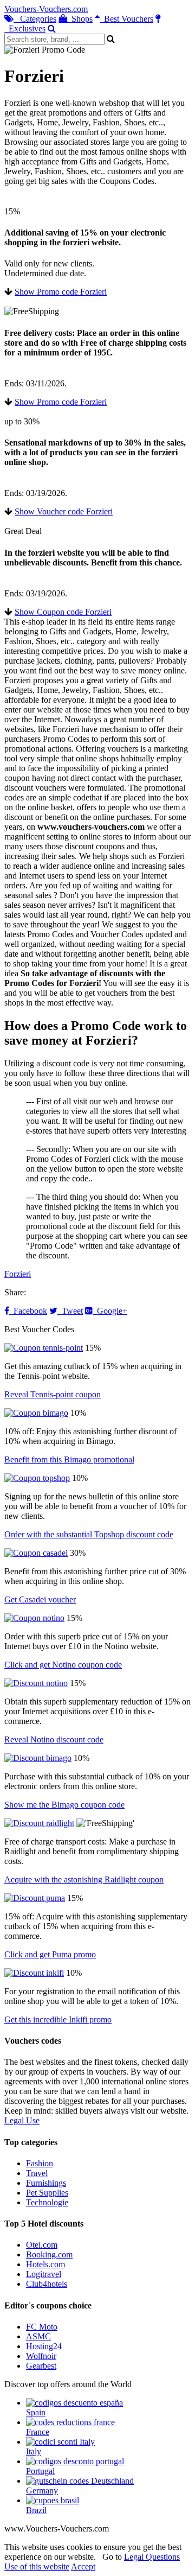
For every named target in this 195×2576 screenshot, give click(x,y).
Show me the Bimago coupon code (64, 1805)
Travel (37, 2173)
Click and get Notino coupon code (63, 1665)
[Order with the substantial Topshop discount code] (37, 1478)
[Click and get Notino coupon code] (34, 1618)
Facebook (28, 1311)
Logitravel (44, 2274)
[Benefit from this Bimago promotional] (36, 1413)
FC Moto (42, 2327)
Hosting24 (44, 2346)
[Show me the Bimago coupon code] (38, 1758)
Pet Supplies (47, 2193)
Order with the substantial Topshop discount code (89, 1534)
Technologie (47, 2202)
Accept (83, 2567)
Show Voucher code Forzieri (64, 511)
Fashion (40, 2163)
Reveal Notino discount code (54, 1739)
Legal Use (22, 2120)
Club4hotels (47, 2284)
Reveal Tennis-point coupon (53, 1394)
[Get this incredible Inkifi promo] (34, 1973)
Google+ (110, 1311)
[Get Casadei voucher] (36, 1553)
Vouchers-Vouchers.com (46, 9)
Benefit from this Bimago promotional (69, 1459)
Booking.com (49, 2254)
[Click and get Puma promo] (35, 1898)
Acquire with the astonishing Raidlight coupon (84, 1879)
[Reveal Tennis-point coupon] (44, 1348)
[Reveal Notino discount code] (36, 1683)
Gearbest (41, 2366)
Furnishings (46, 2183)
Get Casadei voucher (40, 1599)
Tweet (70, 1311)
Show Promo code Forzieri (61, 292)
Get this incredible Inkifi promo (58, 2020)
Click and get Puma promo (50, 1954)
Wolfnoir (41, 2356)
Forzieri (18, 1274)
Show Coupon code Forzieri (63, 612)
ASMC (38, 2336)
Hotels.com (45, 2264)
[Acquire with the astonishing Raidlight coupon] (39, 1823)
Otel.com (42, 2245)
